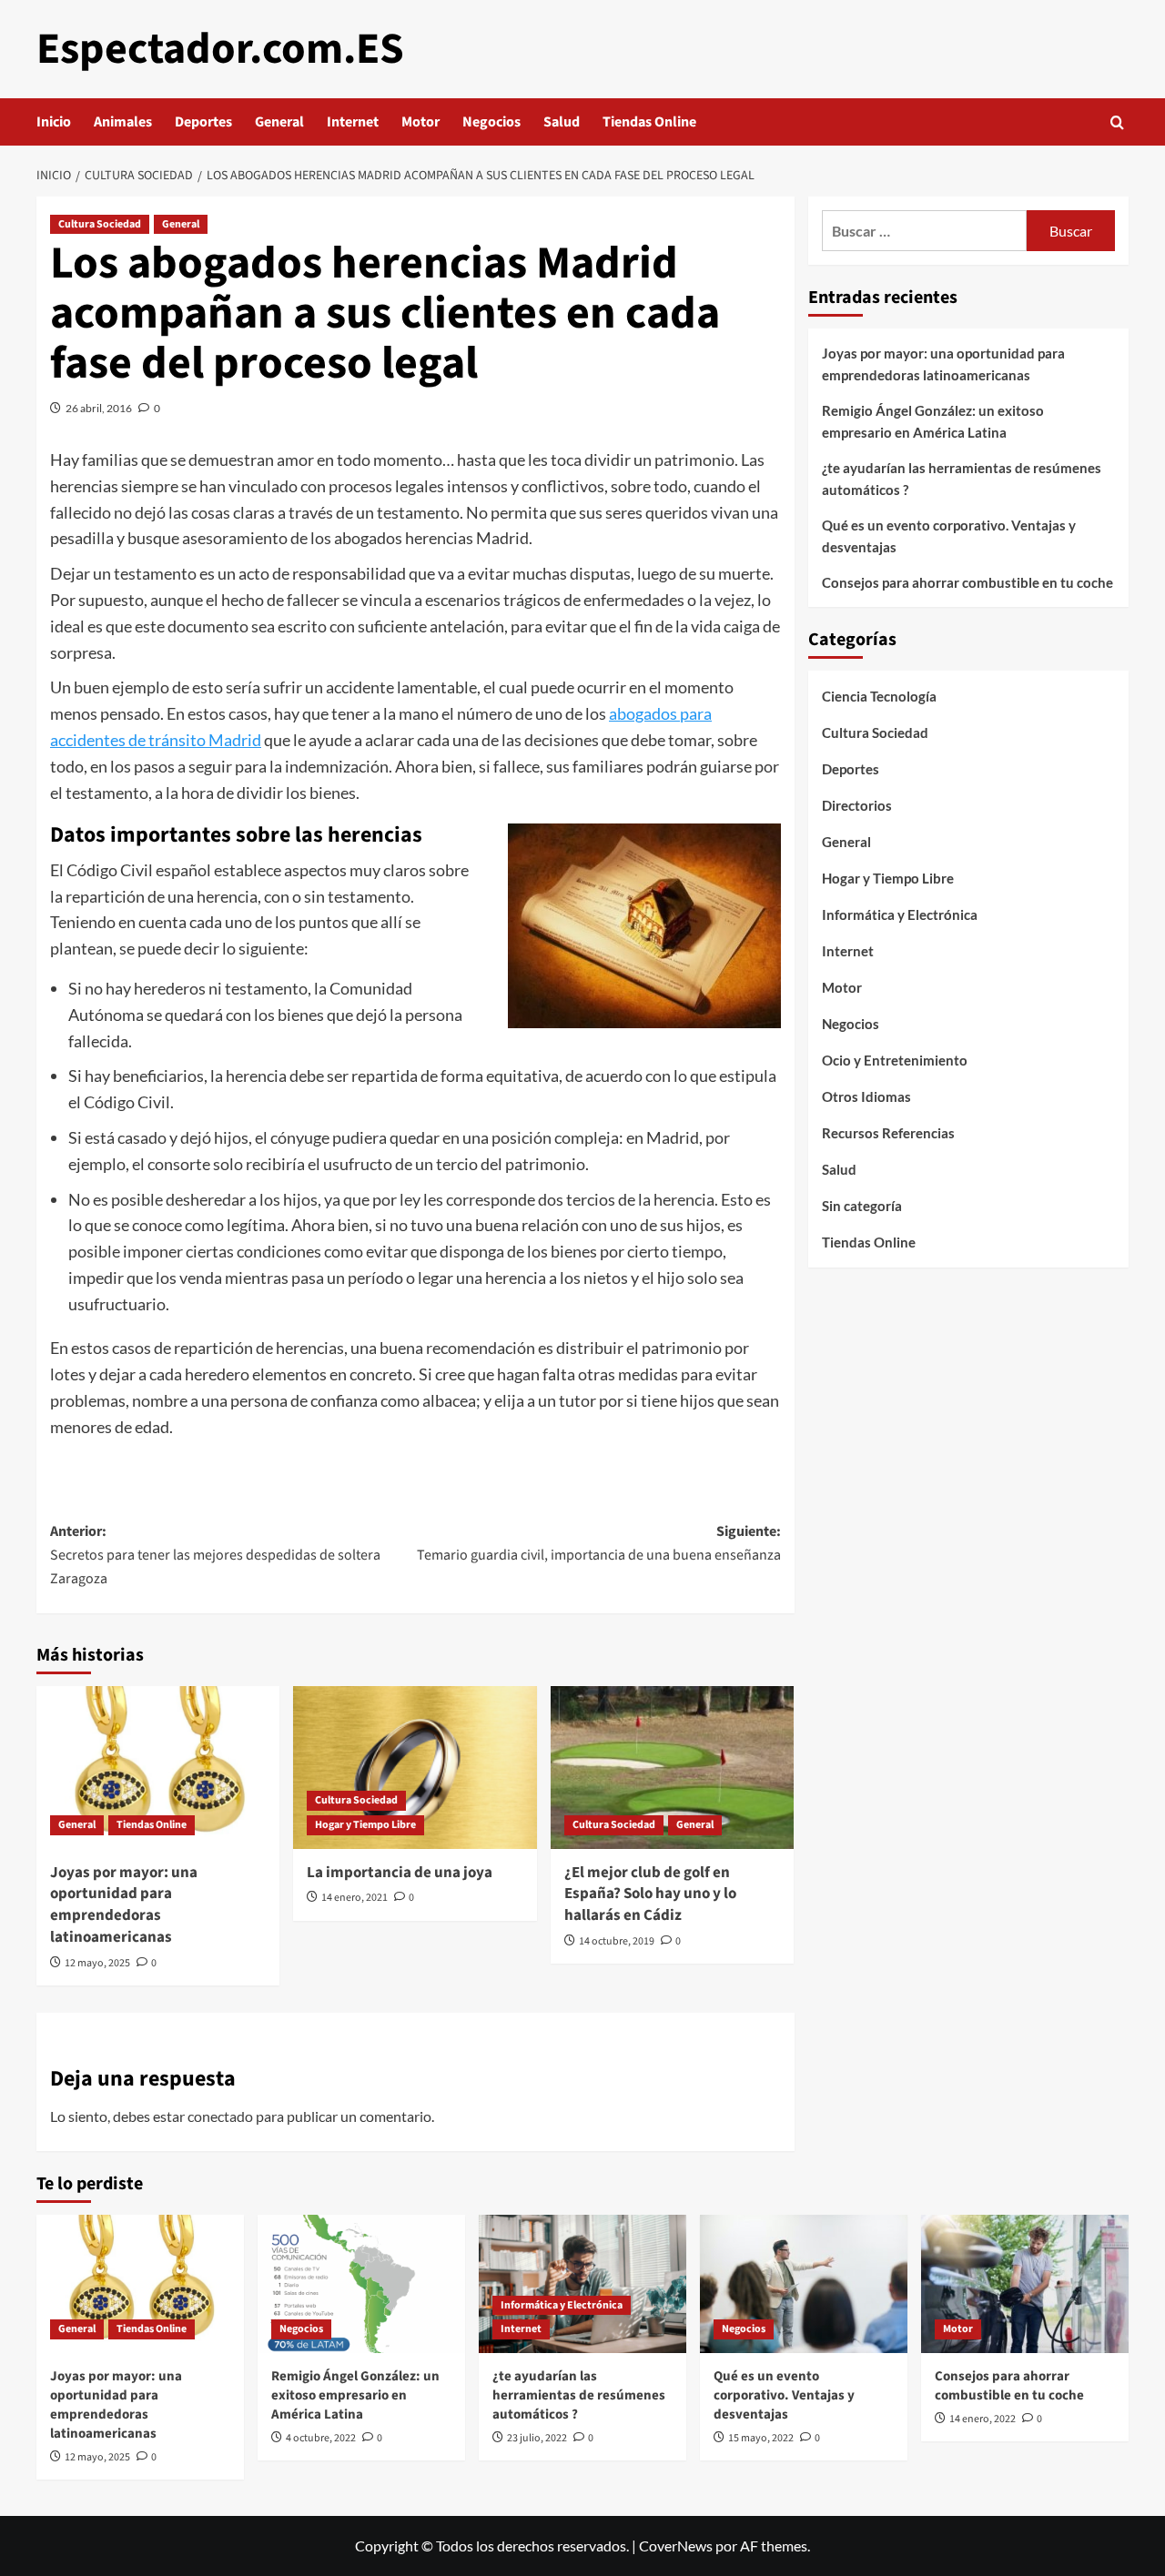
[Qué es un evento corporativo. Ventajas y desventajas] (804, 2284)
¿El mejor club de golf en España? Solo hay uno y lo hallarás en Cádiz (650, 1894)
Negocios (491, 122)
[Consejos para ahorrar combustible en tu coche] (1025, 2284)
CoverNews (676, 2546)
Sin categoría (862, 1206)
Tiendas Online (649, 122)
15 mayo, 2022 (761, 2438)
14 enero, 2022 (983, 2419)
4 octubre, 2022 (321, 2438)
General (279, 122)
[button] (1117, 122)
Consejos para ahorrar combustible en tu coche (967, 582)
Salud (562, 122)
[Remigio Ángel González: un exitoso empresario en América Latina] (361, 2284)
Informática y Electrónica (900, 914)
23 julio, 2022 (537, 2438)
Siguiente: (598, 1543)
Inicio (54, 122)
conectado (220, 2116)
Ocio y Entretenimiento (895, 1060)
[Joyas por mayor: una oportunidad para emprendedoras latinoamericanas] (158, 1767)
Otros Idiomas (866, 1096)
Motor (420, 122)
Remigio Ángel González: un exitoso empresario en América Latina (933, 421)
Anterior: (215, 1555)
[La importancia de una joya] (415, 1767)
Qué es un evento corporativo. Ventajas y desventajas (949, 536)
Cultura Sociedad (100, 224)
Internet (353, 122)
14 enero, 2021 (355, 1898)
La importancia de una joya (400, 1873)
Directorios (857, 805)
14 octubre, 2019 (617, 1941)
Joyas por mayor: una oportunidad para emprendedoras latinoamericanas (124, 1905)
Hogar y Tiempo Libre (365, 1825)
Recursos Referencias (888, 1133)
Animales (123, 122)
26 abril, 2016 (99, 408)
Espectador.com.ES (220, 49)
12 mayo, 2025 (97, 1963)
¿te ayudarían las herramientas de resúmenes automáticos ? (962, 479)
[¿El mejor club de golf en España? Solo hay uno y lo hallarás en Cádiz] (672, 1767)
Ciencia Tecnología (879, 696)
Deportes (203, 122)
